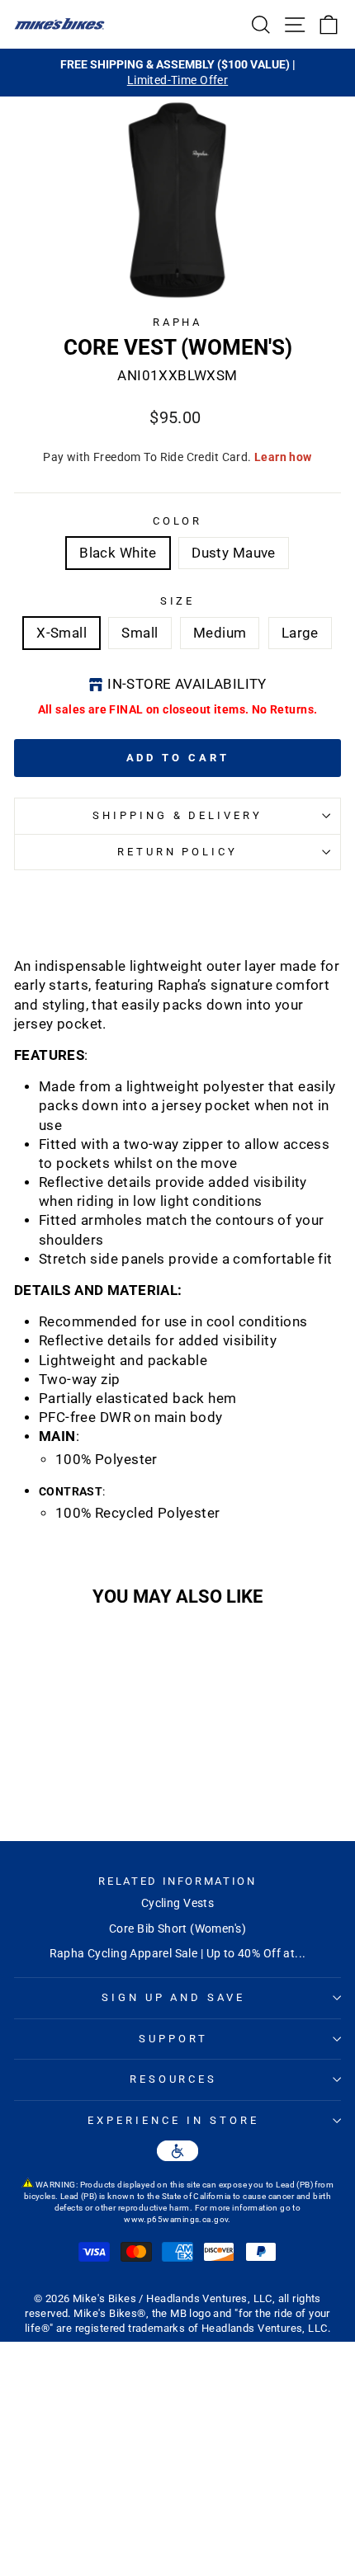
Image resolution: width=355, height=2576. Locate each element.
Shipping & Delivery (178, 815)
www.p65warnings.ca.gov (176, 2219)
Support (173, 2039)
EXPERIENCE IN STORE (173, 2120)
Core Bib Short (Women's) (177, 1928)
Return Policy (178, 852)
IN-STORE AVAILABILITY (187, 684)
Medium (220, 633)
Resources (174, 2079)
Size (178, 601)
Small (140, 633)
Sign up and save (174, 1997)
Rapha (178, 322)
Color (178, 521)
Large (300, 633)
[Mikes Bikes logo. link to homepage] (59, 24)
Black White (118, 553)
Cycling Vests (177, 1903)
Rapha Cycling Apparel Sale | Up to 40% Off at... (178, 1953)
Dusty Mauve (234, 553)
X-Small (62, 633)
